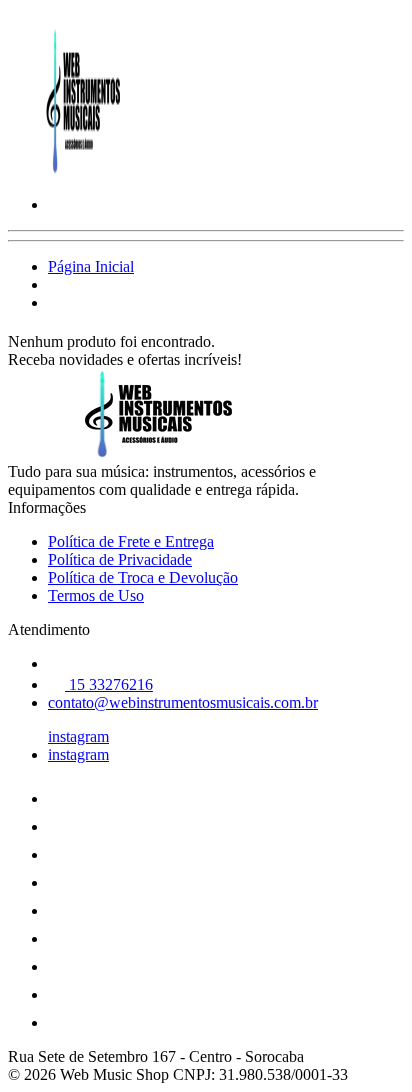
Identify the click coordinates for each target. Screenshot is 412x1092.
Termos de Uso (96, 595)
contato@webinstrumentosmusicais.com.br (183, 702)
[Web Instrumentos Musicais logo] (83, 170)
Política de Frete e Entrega (131, 541)
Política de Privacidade (120, 559)
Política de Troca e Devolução (143, 577)
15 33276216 (109, 684)
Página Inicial (91, 266)
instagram (78, 736)
